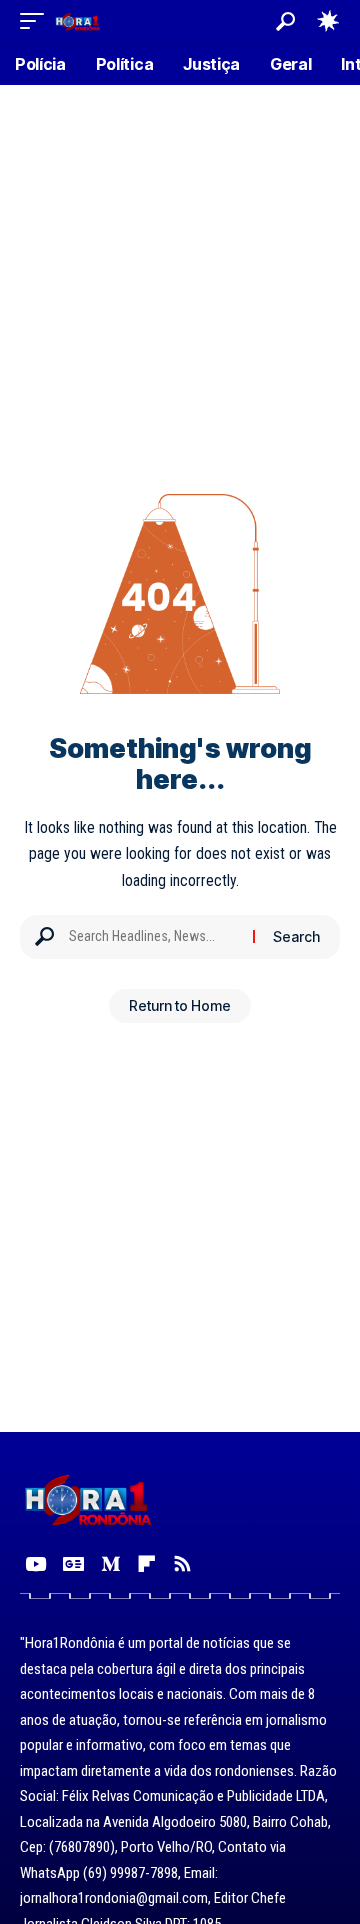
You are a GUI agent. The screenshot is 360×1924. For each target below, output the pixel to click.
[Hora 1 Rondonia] (77, 20)
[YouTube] (35, 1564)
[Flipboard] (146, 1564)
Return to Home (180, 1005)
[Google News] (73, 1564)
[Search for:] (153, 937)
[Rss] (182, 1564)
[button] (37, 20)
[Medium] (110, 1564)
